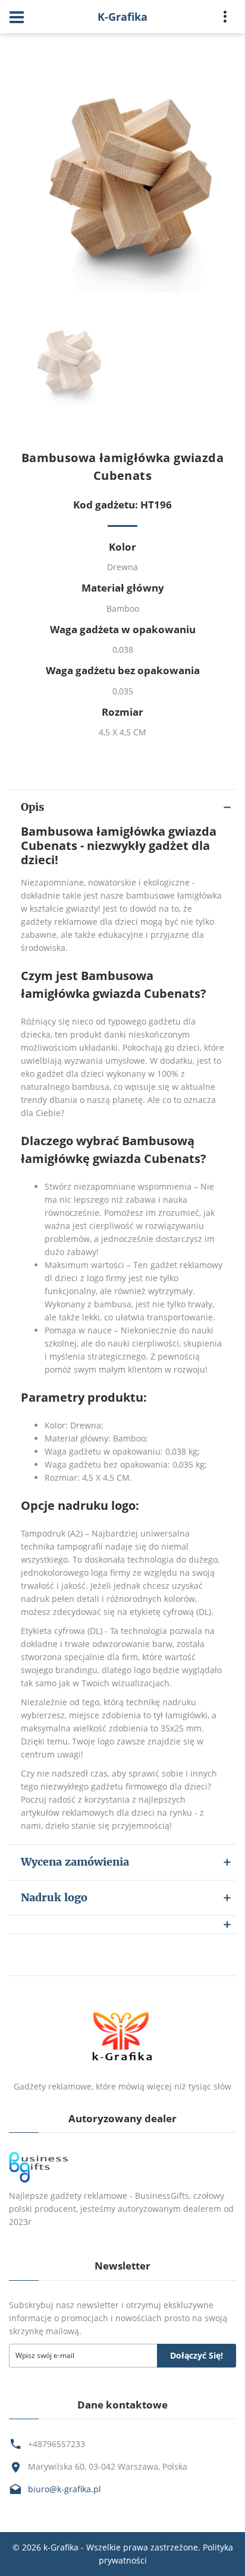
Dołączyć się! (197, 2355)
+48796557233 (56, 2444)
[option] (122, 181)
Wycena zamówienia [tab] (75, 1862)
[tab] (122, 1924)
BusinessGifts (162, 2196)
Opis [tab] (32, 807)
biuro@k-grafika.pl (65, 2489)
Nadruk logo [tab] (54, 1897)
